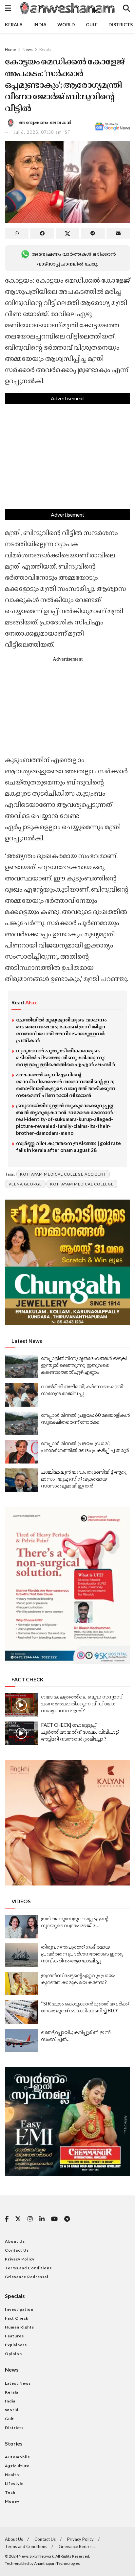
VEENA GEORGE (25, 1184)
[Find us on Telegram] (67, 2219)
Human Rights (19, 2327)
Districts (121, 24)
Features (14, 2336)
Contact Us (17, 2250)
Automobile (18, 2457)
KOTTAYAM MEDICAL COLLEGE (82, 1184)
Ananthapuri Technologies (57, 2563)
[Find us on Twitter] (18, 2219)
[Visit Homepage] (67, 8)
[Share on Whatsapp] (17, 233)
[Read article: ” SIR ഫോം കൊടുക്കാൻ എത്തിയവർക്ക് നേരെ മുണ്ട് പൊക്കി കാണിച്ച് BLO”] (21, 2012)
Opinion (13, 2354)
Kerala (14, 24)
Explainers (16, 2345)
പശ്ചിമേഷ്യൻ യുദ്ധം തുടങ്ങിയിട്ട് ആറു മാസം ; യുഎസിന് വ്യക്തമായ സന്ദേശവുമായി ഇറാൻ (84, 1479)
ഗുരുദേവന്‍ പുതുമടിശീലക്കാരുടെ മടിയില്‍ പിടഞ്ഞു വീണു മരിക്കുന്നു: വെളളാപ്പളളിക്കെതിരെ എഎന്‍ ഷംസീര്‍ (66, 1057)
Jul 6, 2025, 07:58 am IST (42, 132)
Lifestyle (14, 2483)
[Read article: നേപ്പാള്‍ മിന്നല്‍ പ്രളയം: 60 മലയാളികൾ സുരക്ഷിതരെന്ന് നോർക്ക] (21, 1423)
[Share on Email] (118, 233)
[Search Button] (126, 8)
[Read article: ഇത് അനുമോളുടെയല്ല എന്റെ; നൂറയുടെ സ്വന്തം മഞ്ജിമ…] (21, 1927)
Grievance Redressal (27, 2277)
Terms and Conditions (28, 2268)
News (28, 49)
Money (12, 2501)
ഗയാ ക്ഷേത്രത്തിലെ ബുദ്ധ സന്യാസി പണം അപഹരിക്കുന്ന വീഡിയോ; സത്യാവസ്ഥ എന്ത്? (82, 1703)
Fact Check (17, 2318)
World (66, 24)
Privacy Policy (20, 2259)
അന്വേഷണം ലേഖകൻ (46, 122)
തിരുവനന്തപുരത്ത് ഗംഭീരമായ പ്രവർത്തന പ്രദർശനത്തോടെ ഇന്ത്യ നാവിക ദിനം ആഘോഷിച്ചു (82, 1954)
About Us (15, 2241)
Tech (10, 2492)
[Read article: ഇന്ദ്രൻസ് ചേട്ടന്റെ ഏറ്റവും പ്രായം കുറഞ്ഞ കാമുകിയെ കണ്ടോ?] (21, 1984)
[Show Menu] (8, 8)
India (40, 24)
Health (12, 2475)
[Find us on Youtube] (54, 2219)
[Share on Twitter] (67, 233)
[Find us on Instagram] (30, 2219)
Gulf (92, 24)
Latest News (18, 2383)
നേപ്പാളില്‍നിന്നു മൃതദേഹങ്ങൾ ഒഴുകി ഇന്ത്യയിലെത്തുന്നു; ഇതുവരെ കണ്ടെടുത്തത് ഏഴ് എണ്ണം (84, 1365)
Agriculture (17, 2466)
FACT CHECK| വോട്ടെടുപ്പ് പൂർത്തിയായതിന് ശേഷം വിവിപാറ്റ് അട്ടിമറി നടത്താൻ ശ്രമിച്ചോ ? (80, 1732)
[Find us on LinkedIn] (42, 2219)
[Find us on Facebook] (7, 2219)
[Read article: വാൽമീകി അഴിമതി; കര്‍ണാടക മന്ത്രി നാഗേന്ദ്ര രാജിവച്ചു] (21, 1395)
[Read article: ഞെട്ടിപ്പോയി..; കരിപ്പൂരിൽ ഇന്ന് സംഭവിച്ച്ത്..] (21, 2041)
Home (10, 49)
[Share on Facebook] (42, 233)
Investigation (19, 2309)
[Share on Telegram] (93, 233)
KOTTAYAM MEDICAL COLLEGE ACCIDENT (63, 1174)
